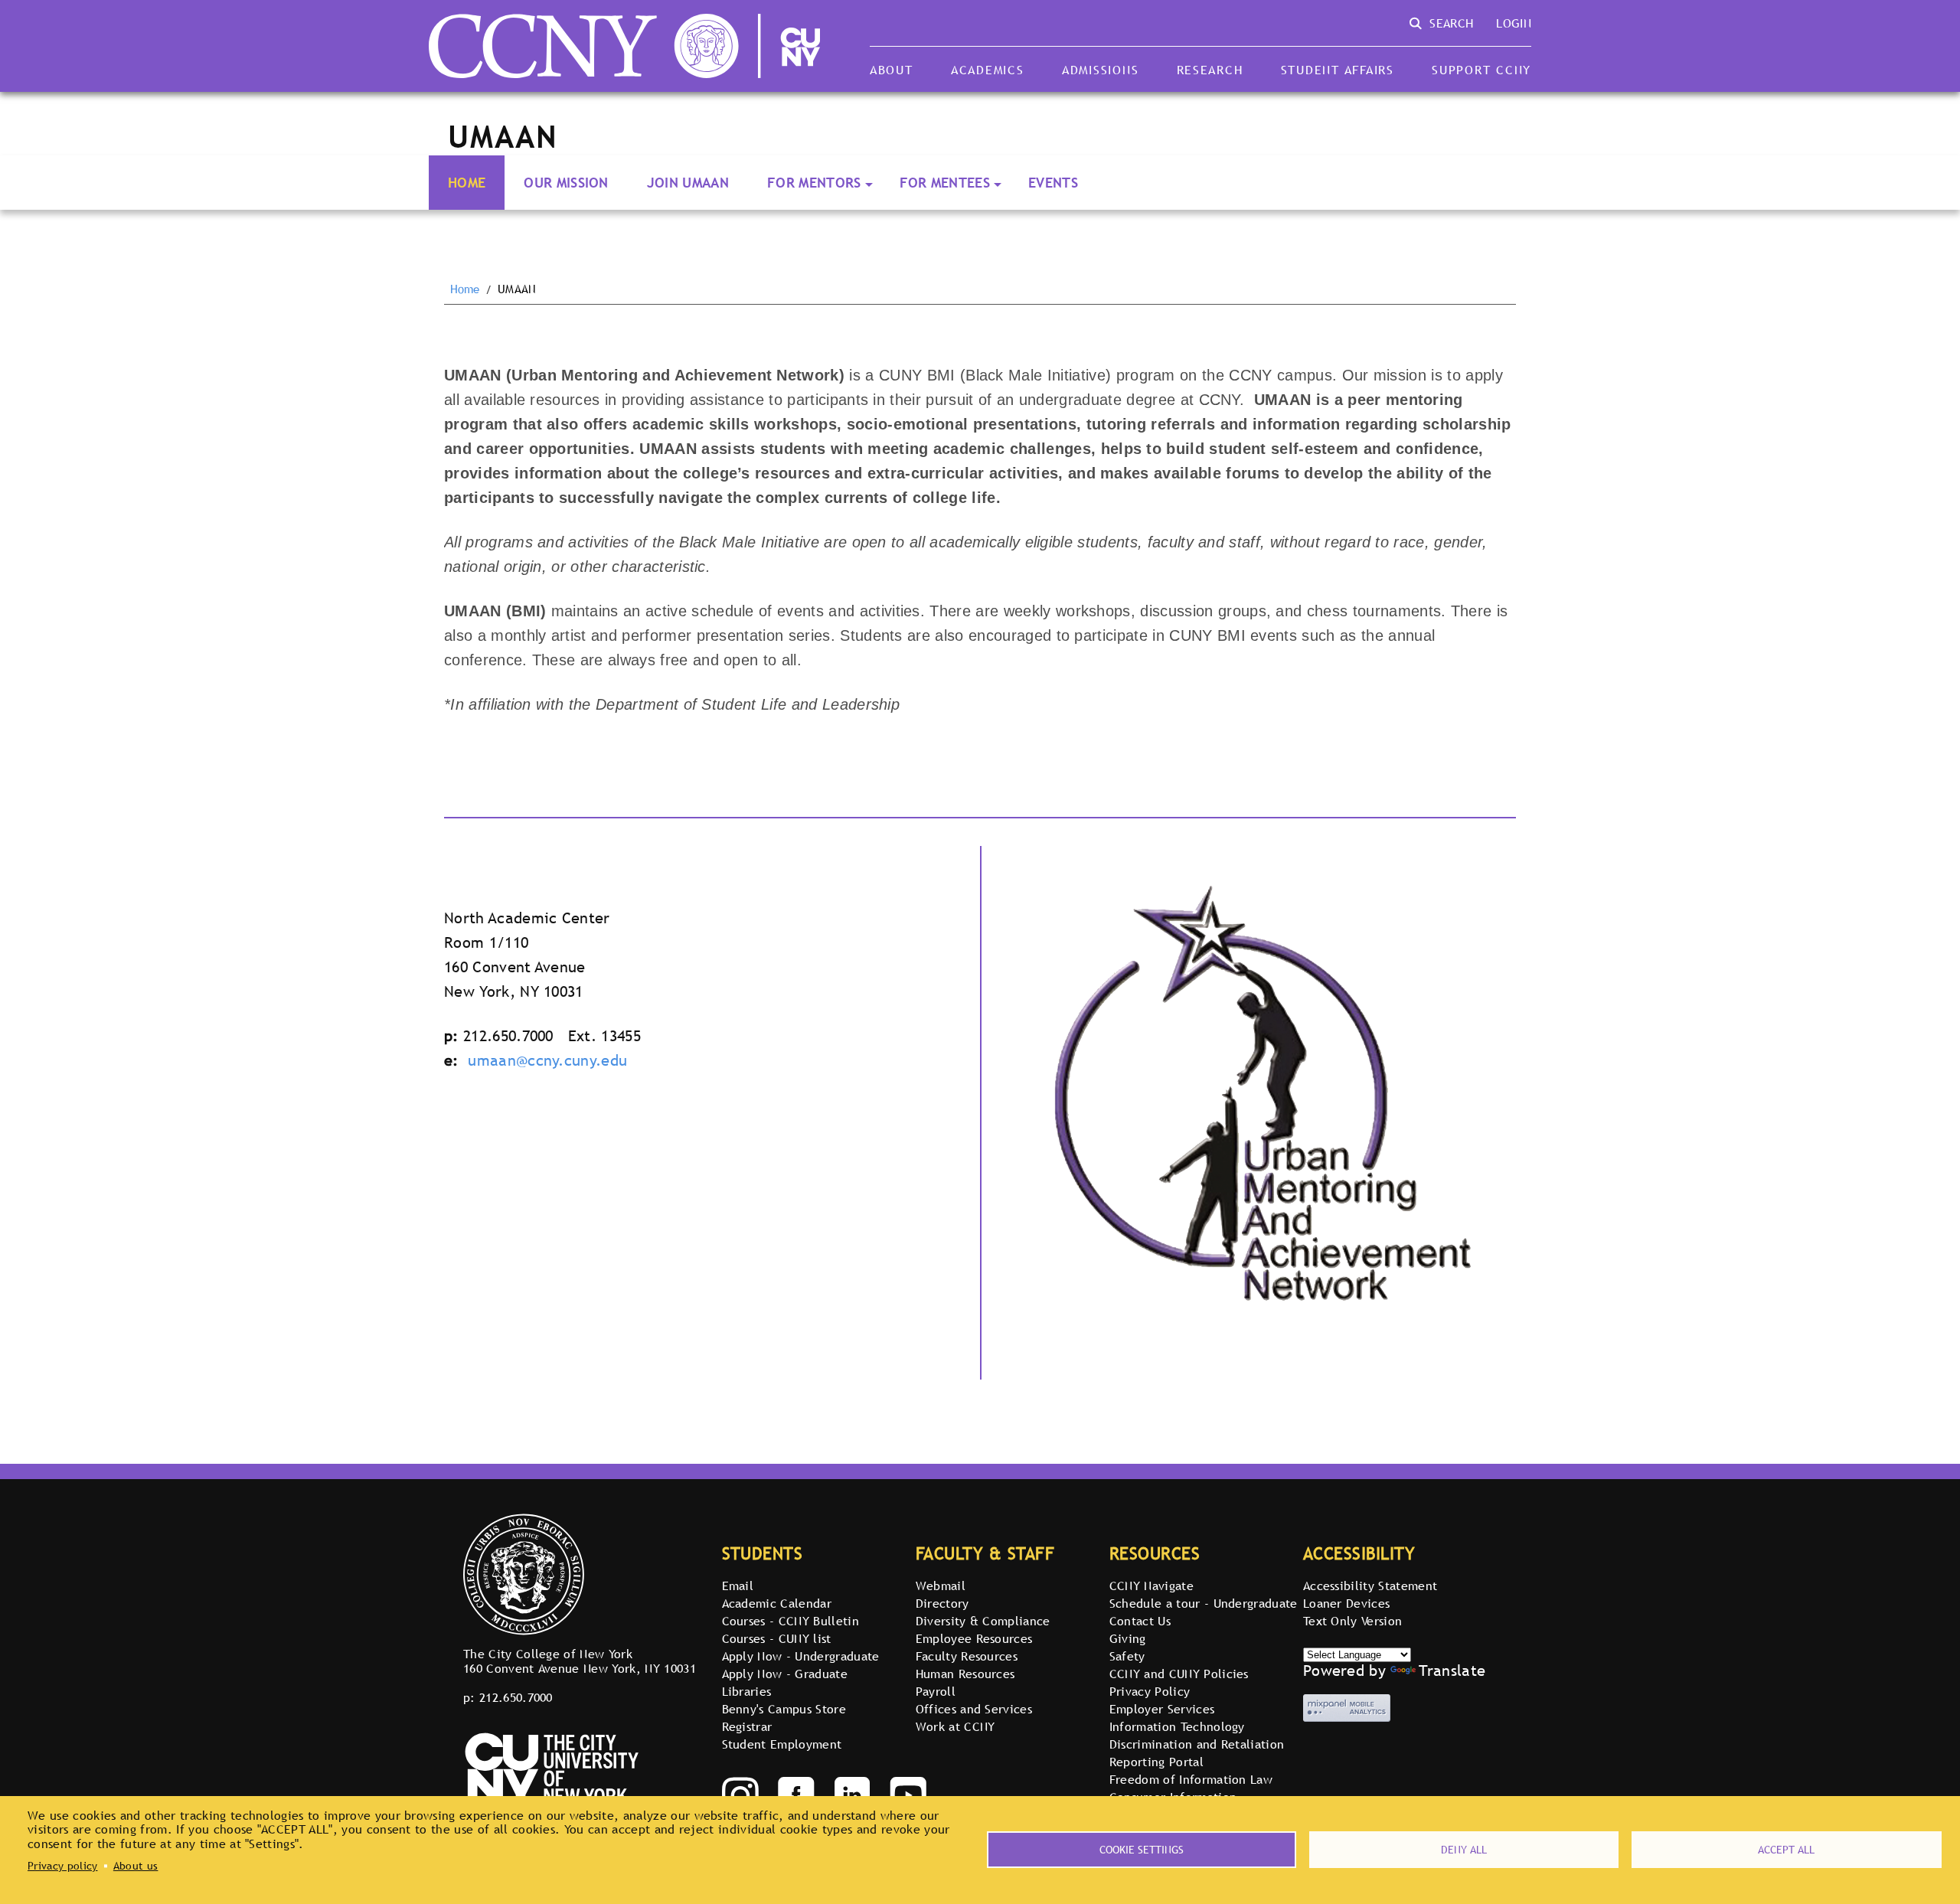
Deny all (1464, 1850)
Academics (988, 70)
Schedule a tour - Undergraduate (1204, 1603)
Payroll (936, 1691)
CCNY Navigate (1151, 1586)
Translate (1452, 1670)
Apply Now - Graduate (785, 1674)
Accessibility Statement (1370, 1586)
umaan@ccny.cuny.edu (547, 1060)
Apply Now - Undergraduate (801, 1656)
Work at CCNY (955, 1726)
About (892, 70)
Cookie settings (1142, 1850)
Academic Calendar (777, 1603)
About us (136, 1866)
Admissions (1100, 70)
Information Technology (1177, 1726)
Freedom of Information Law (1191, 1779)
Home (467, 183)
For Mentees (945, 183)
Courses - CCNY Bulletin (791, 1621)
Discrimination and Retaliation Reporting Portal (1197, 1753)
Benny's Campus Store (784, 1709)
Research (1210, 70)
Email (738, 1586)
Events (1053, 183)
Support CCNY (1481, 70)
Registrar (747, 1726)
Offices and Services (974, 1709)
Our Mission (566, 183)
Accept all (1786, 1850)
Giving (1128, 1638)
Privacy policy (62, 1866)
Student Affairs (1338, 70)
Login (1514, 23)
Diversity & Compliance (983, 1621)
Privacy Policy (1150, 1691)
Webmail (941, 1586)
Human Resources (965, 1674)
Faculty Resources (967, 1656)
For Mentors (814, 183)
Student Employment (782, 1744)
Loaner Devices (1346, 1603)
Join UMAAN (688, 183)
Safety (1127, 1656)
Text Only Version (1352, 1621)
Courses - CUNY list (777, 1638)
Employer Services (1162, 1709)
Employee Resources (974, 1638)
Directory (942, 1603)
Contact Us (1140, 1621)
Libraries (747, 1691)
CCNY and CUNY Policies (1179, 1674)
